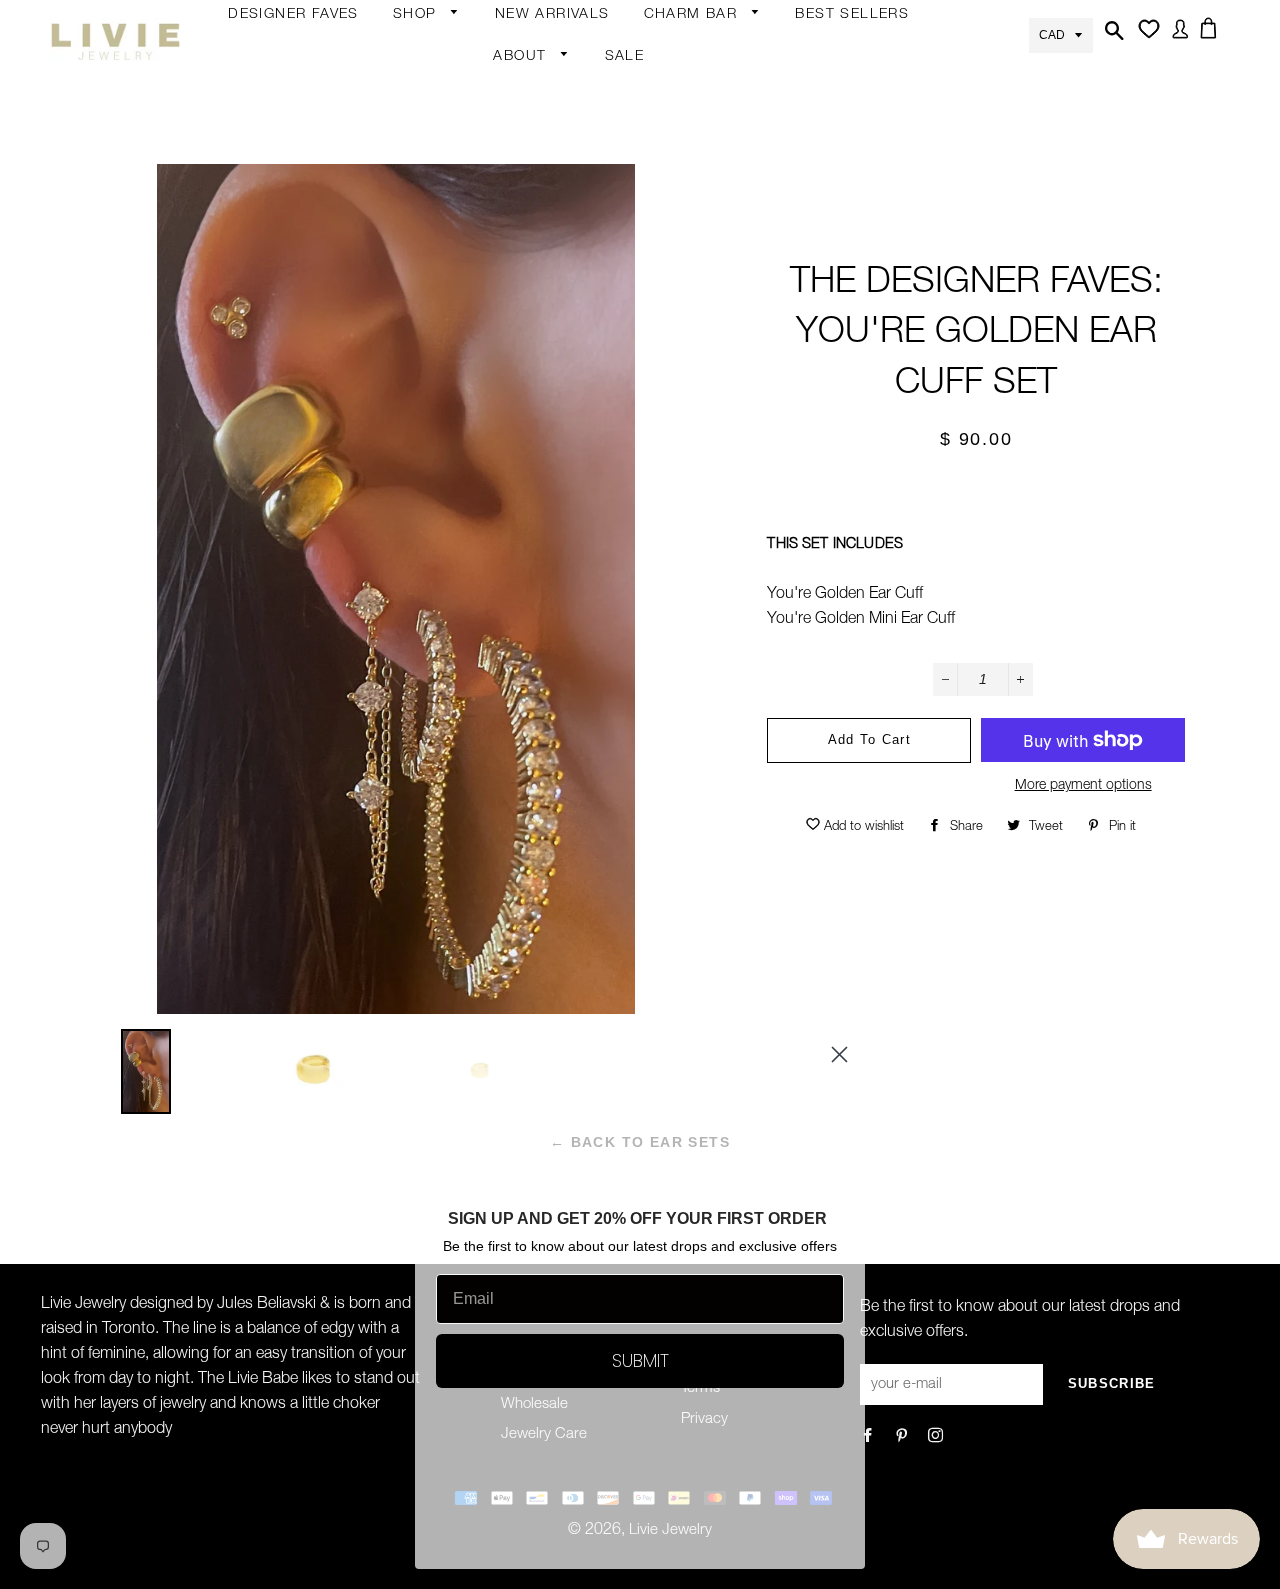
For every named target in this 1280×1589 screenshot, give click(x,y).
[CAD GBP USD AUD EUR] (1061, 33)
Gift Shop (425, 361)
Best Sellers (852, 15)
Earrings (421, 57)
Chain (569, 96)
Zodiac (667, 174)
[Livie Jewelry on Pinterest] (903, 1437)
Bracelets (425, 170)
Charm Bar (693, 15)
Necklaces (428, 287)
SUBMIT (640, 1360)
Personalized (436, 248)
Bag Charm (683, 57)
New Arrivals (552, 15)
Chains (668, 96)
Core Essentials (446, 400)
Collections (531, 99)
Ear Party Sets (597, 213)
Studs (569, 57)
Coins (569, 326)
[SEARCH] (1112, 42)
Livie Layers (432, 209)
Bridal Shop (589, 439)
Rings (413, 131)
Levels (570, 287)
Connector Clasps (706, 330)
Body (411, 92)
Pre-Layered (590, 404)
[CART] (1212, 40)
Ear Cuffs (580, 174)
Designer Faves (293, 15)
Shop (417, 15)
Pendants (582, 365)
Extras (414, 322)
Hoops (572, 135)
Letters (668, 135)
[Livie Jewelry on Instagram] (937, 1437)
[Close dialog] (839, 1054)
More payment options (1083, 786)
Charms (671, 213)
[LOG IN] (1176, 41)
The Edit (421, 439)
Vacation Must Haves (597, 593)
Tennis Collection (583, 529)
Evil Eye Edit (589, 478)
